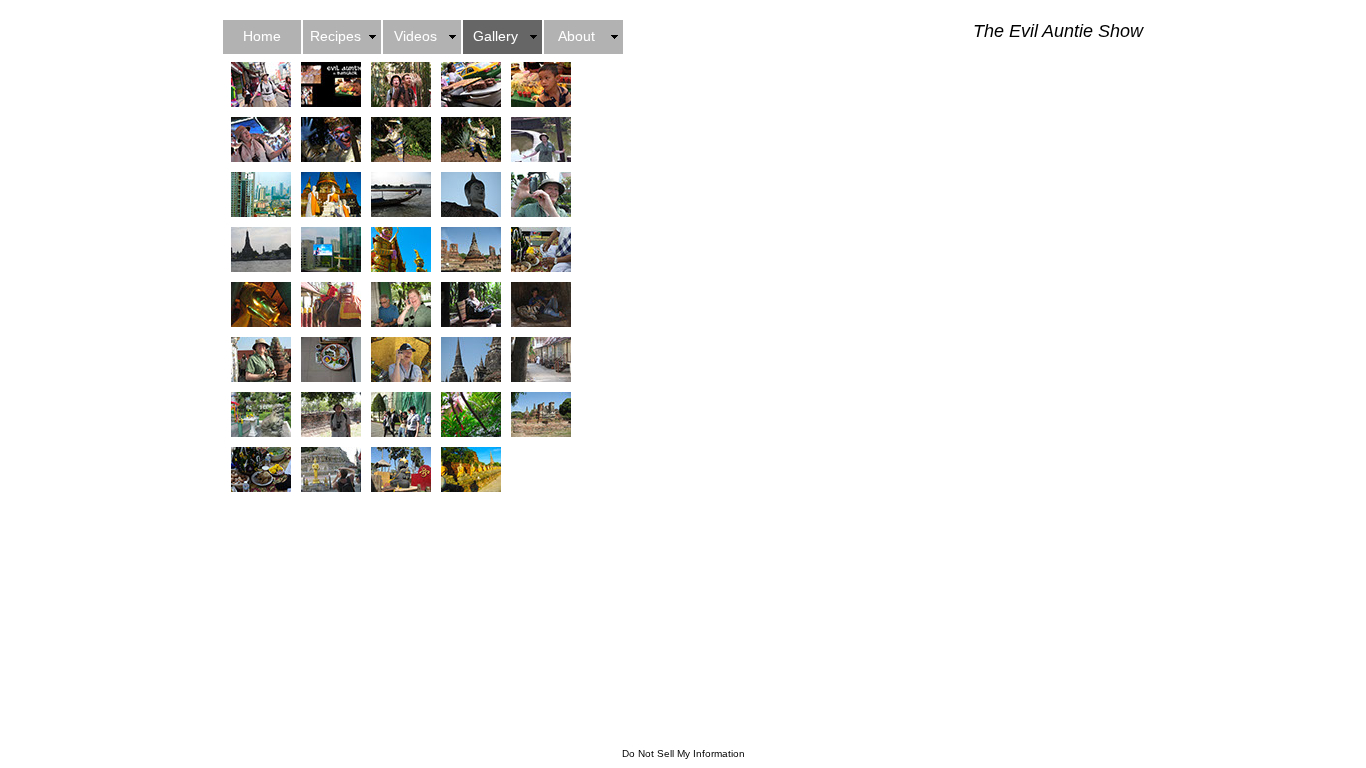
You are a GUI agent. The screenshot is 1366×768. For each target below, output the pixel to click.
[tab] (261, 84)
